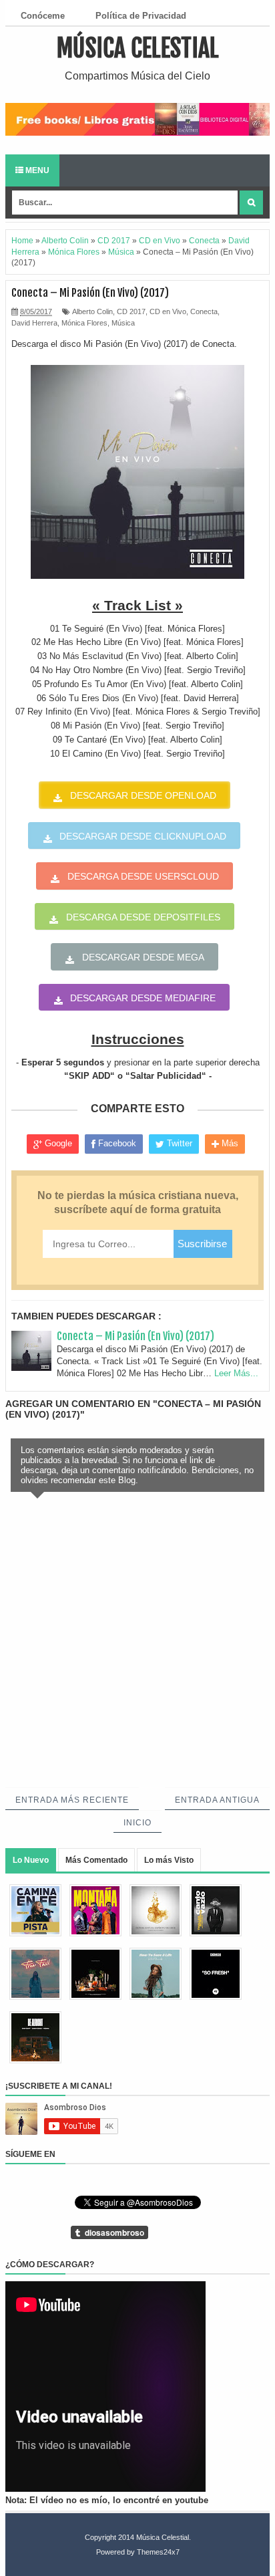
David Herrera (34, 323)
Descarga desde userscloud (143, 876)
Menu (36, 170)
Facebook (116, 1143)
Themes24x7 (158, 2552)
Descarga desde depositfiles (143, 917)
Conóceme (43, 16)
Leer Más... (236, 1373)
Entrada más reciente (72, 1800)
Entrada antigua (217, 1800)
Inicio (137, 1823)
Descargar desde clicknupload (143, 836)
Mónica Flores (84, 323)
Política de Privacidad (141, 16)
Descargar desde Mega (143, 957)
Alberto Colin (92, 311)
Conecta (204, 311)
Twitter (178, 1143)
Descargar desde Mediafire (143, 998)
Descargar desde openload (143, 795)
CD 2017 (131, 311)
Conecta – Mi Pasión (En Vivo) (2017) (135, 1336)
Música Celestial (138, 48)
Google (57, 1143)
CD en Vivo (168, 311)
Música (123, 323)
